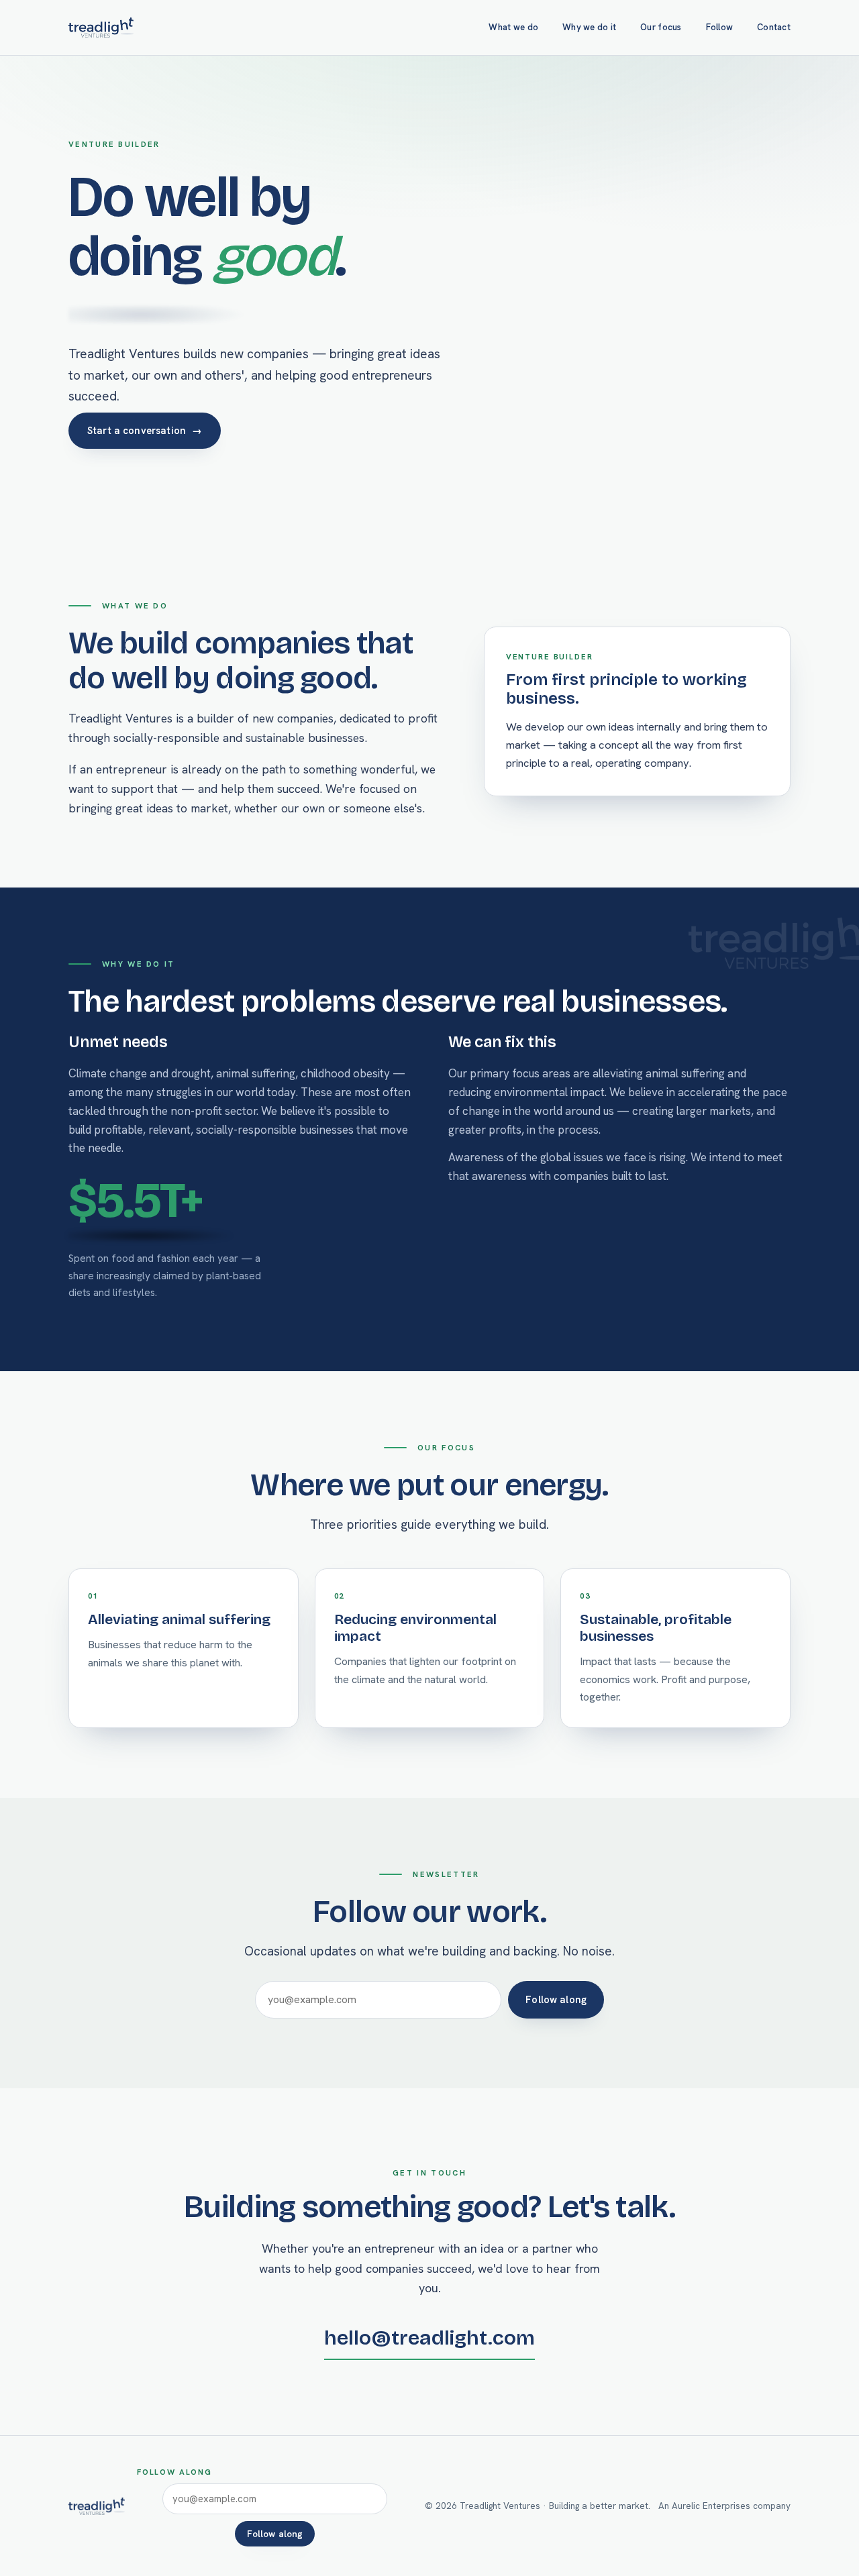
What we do (513, 27)
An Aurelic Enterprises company (724, 2506)
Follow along (556, 1999)
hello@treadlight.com (429, 2338)
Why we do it (589, 27)
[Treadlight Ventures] (101, 28)
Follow (720, 27)
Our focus (661, 27)
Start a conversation (145, 430)
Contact (774, 27)
